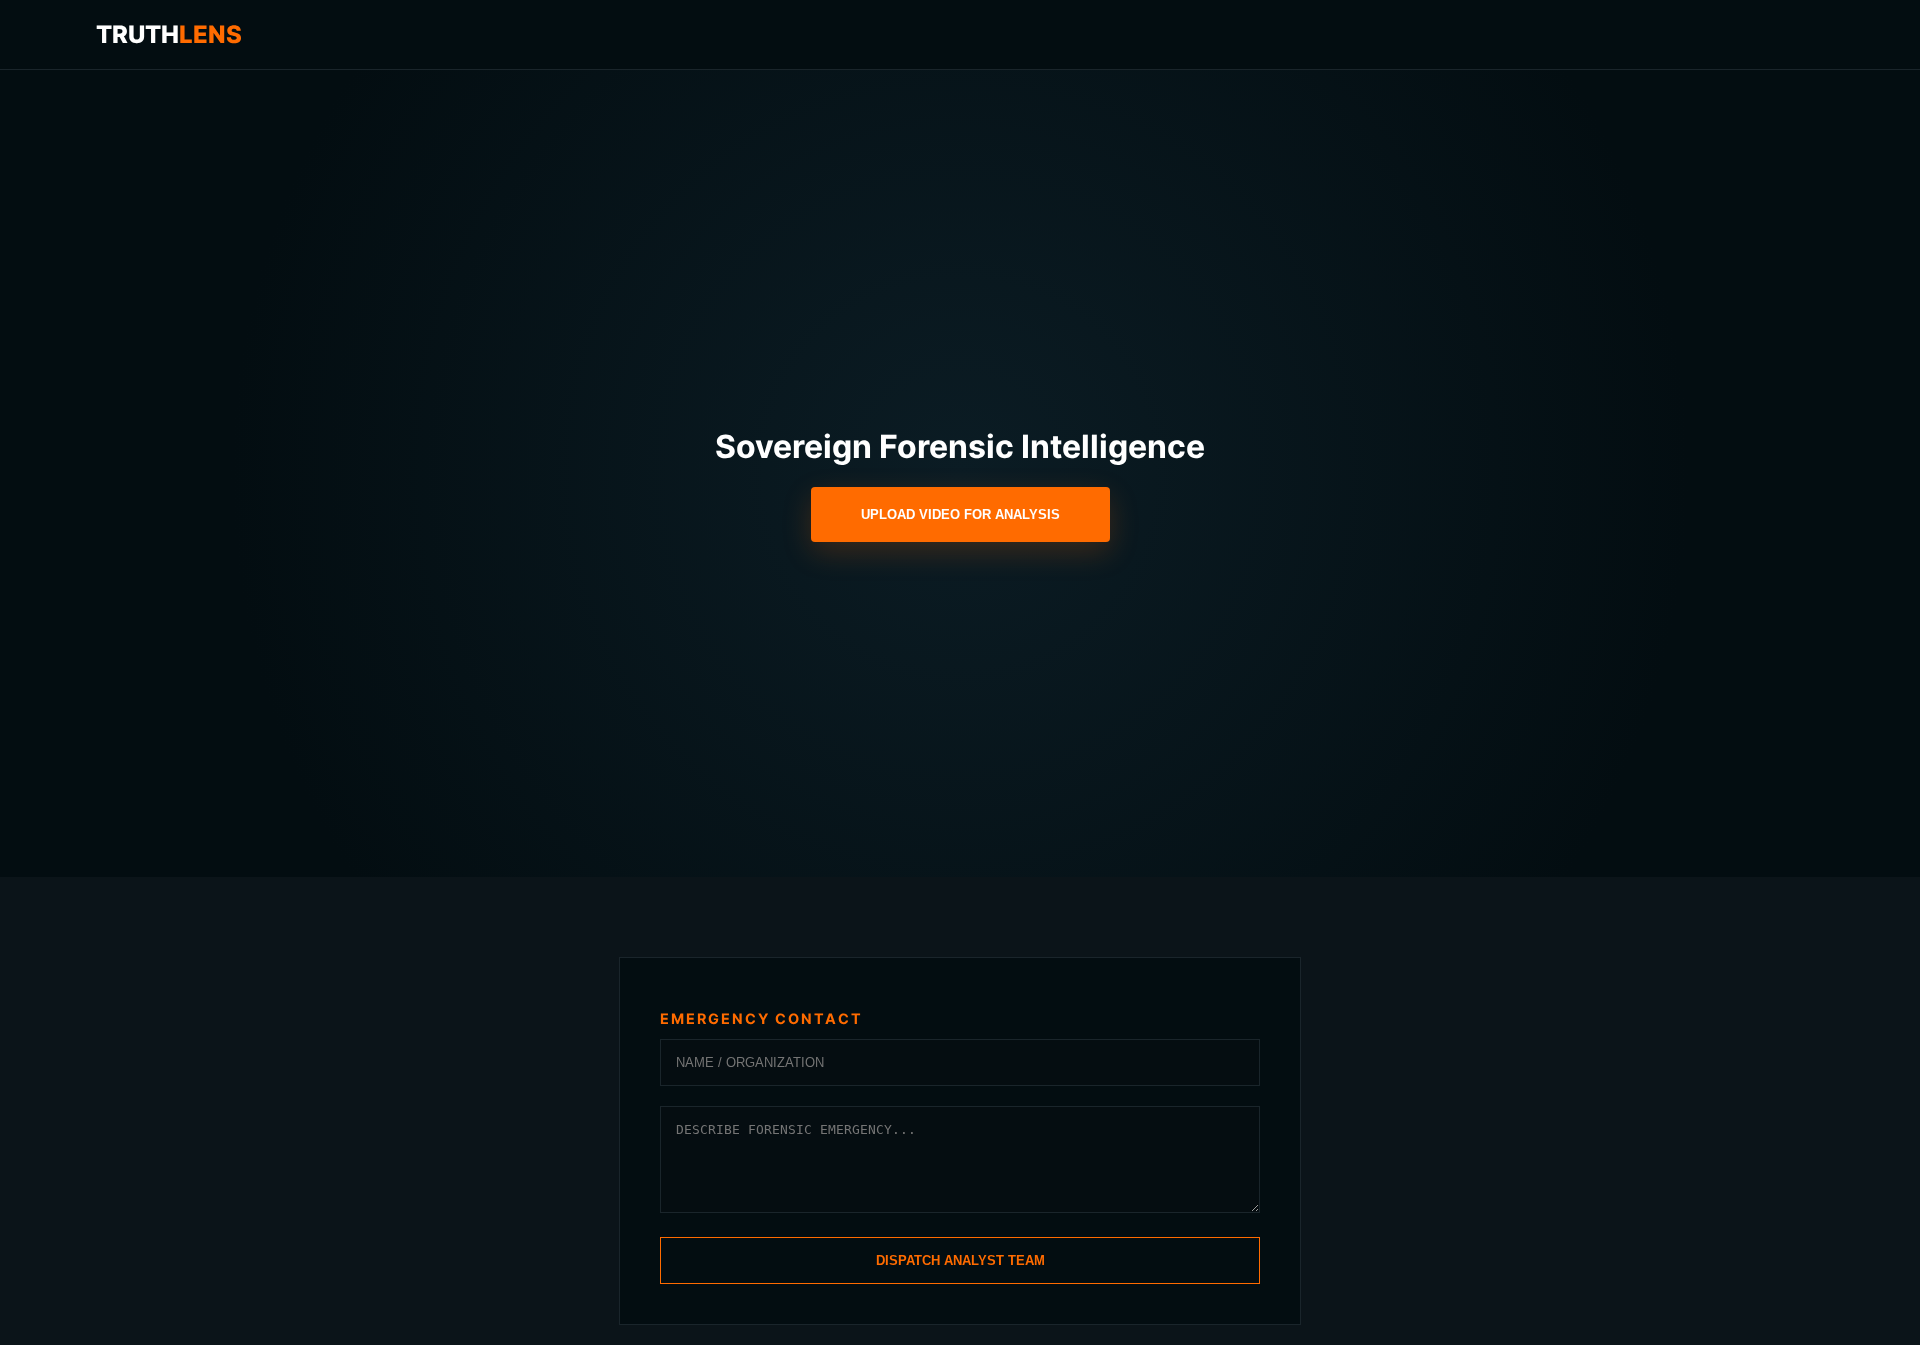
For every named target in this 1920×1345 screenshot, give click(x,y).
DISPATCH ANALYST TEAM (960, 1260)
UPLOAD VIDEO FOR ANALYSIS (960, 514)
